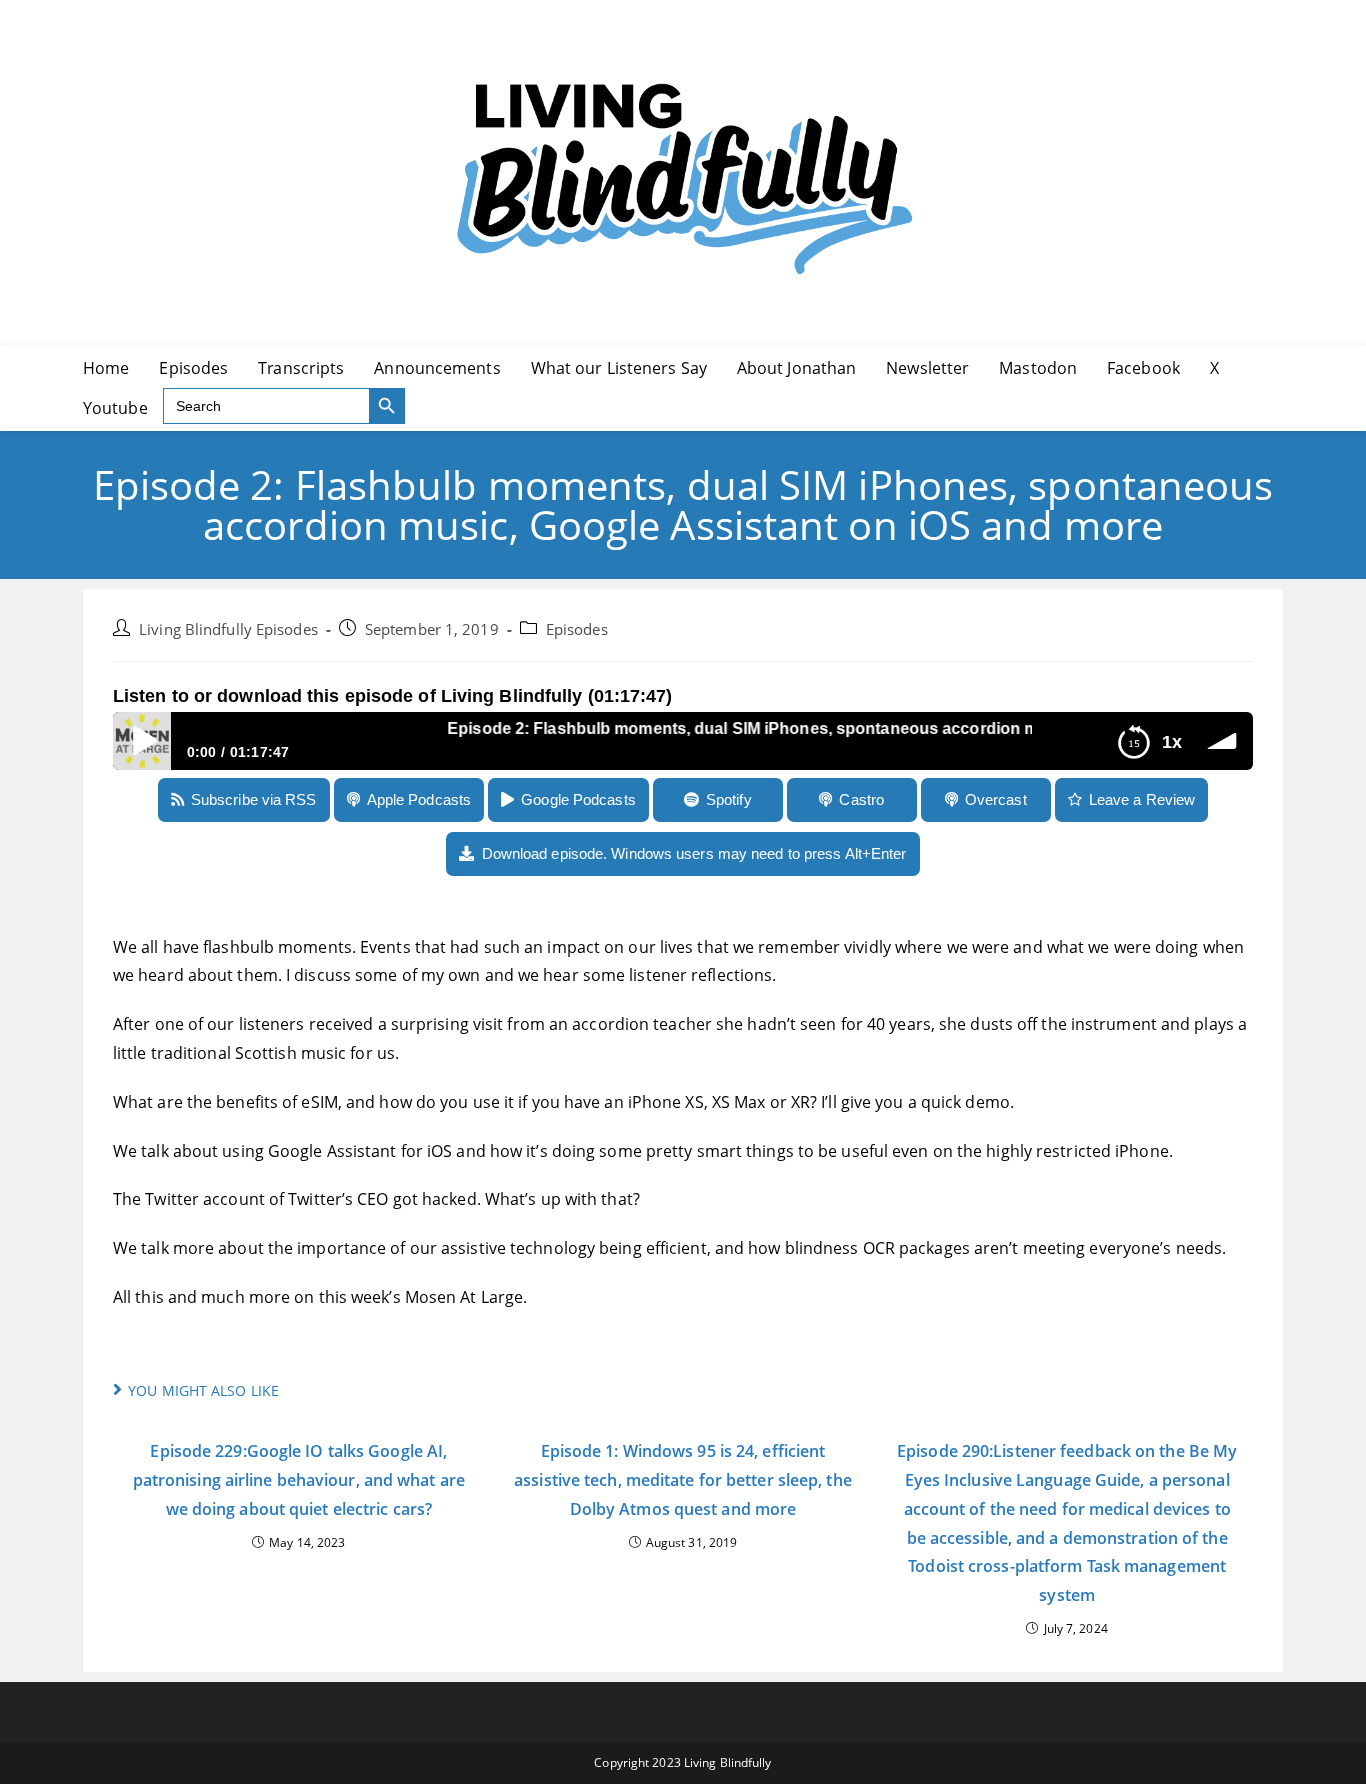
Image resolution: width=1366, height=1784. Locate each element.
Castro (861, 799)
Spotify (729, 799)
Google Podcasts (578, 799)
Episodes (577, 629)
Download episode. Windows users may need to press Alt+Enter (694, 853)
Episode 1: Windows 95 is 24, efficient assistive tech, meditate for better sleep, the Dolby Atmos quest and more (683, 1480)
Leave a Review (1142, 799)
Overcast (996, 799)
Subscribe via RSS (254, 799)
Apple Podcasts (419, 799)
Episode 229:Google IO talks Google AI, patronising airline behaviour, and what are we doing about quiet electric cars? (299, 1480)
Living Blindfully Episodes (228, 629)
